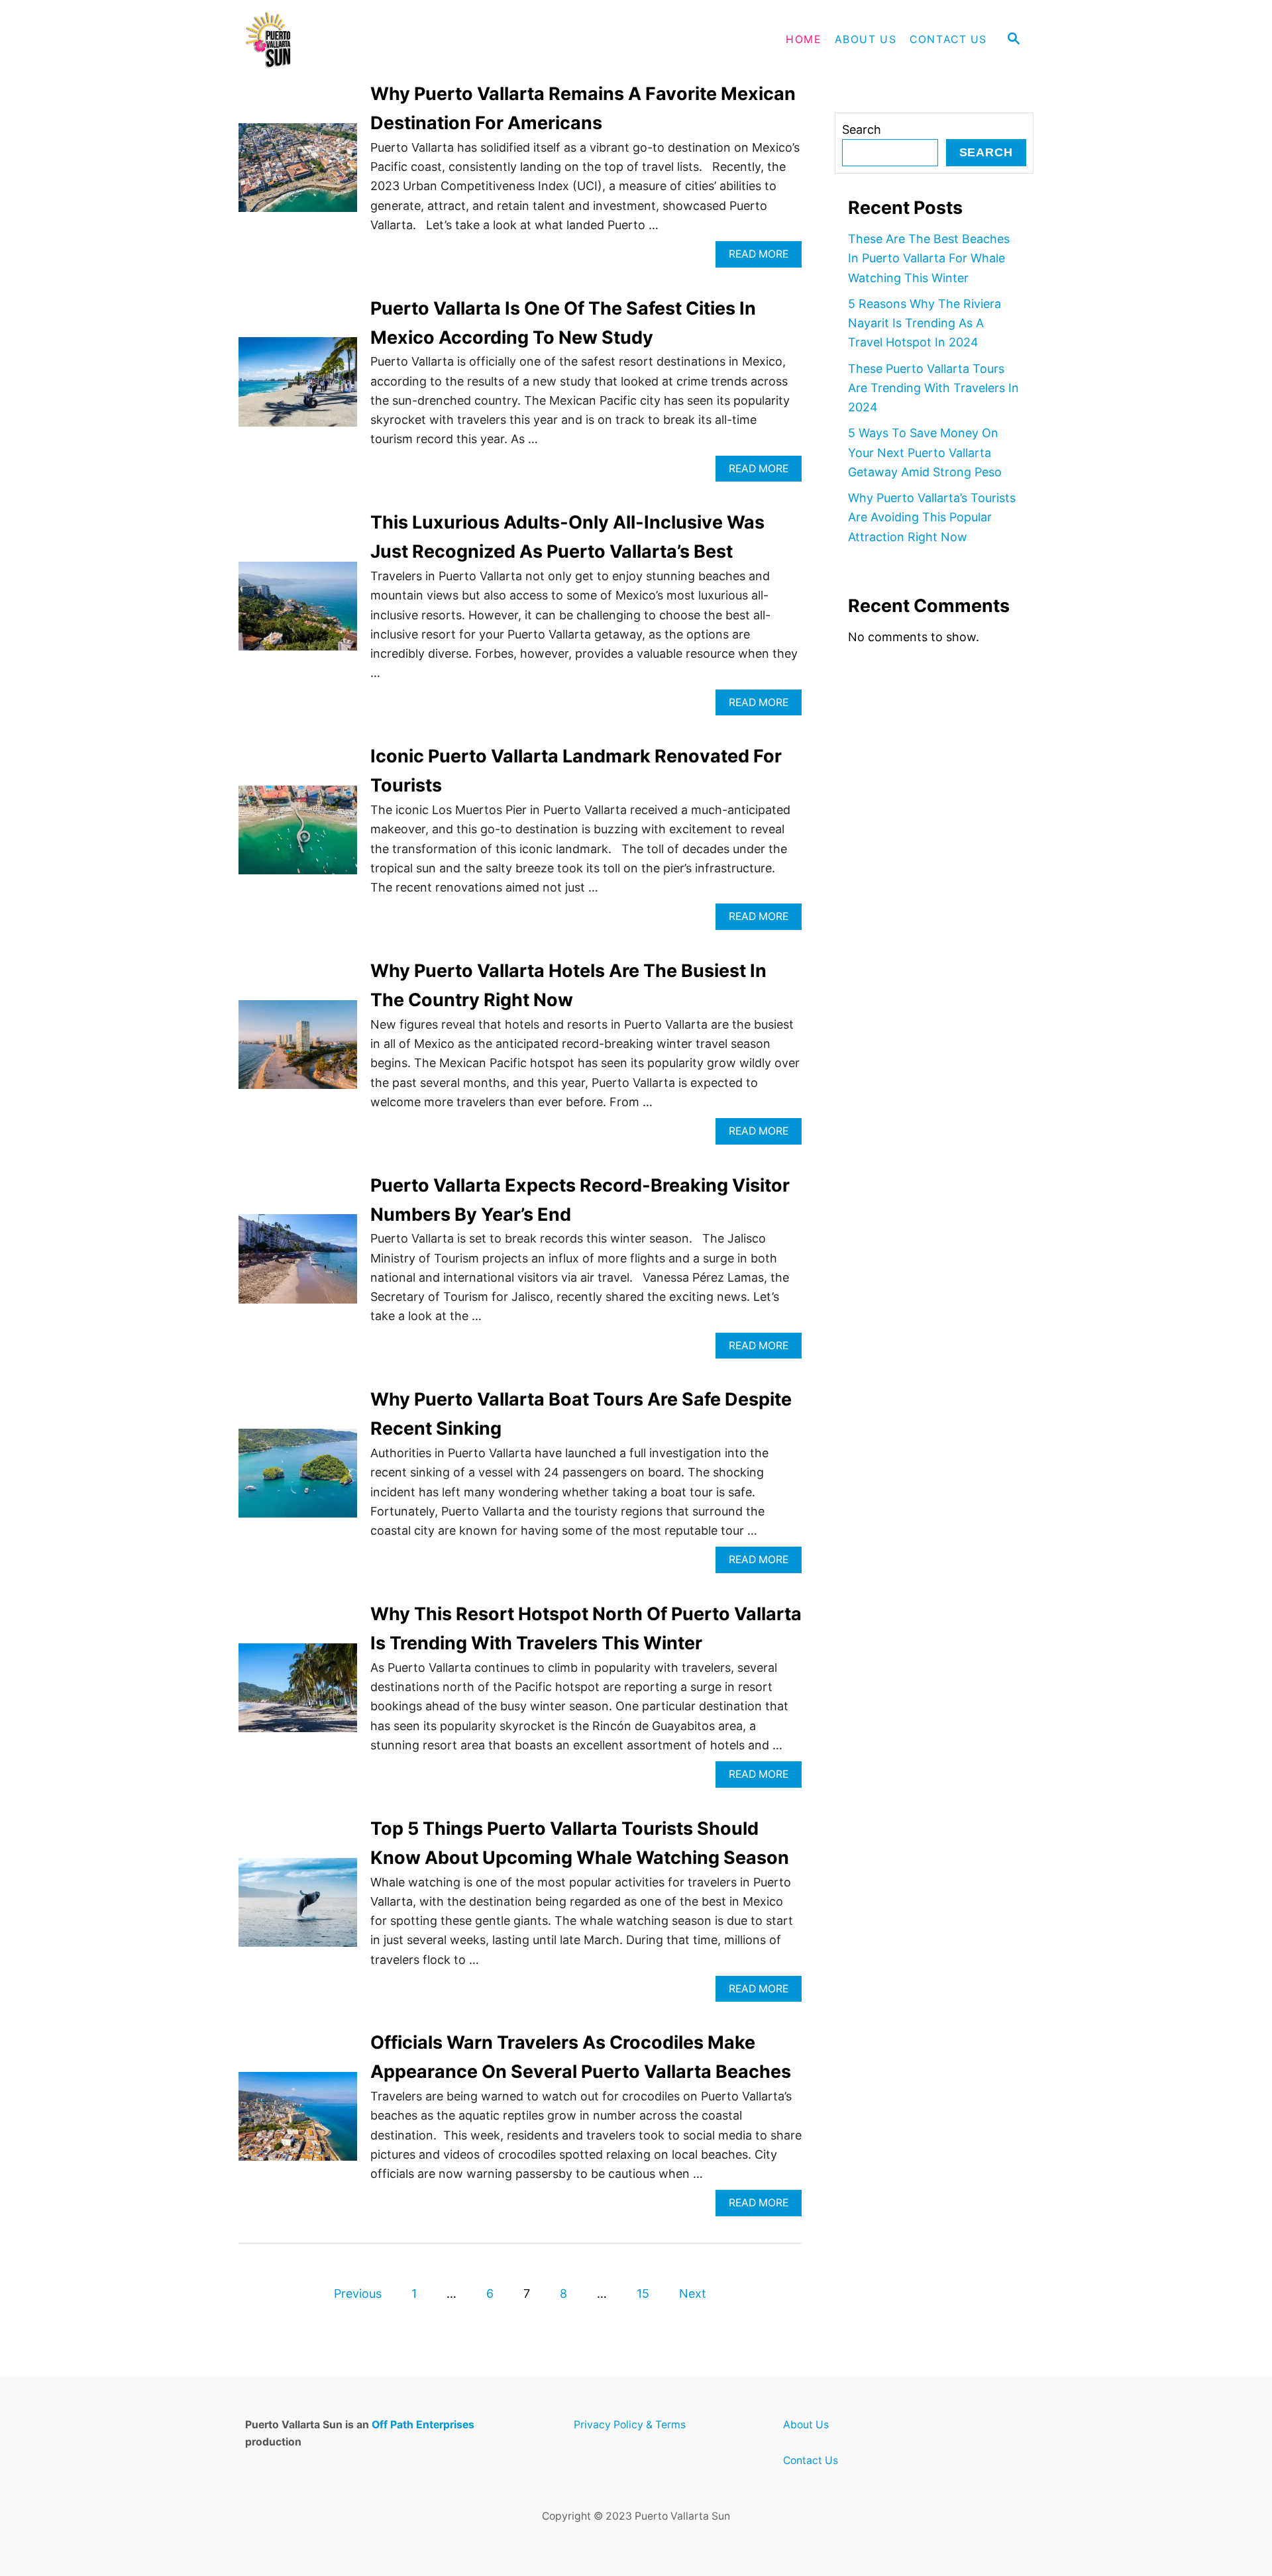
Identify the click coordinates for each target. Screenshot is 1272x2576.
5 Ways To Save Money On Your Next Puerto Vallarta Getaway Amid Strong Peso (925, 452)
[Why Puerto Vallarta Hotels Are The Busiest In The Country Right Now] (298, 1051)
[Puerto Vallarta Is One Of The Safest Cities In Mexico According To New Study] (298, 387)
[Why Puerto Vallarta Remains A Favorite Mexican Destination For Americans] (298, 174)
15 (643, 2293)
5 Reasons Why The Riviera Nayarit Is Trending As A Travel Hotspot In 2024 (925, 323)
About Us (806, 2425)
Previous (358, 2293)
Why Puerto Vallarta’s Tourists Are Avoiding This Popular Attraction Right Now (932, 517)
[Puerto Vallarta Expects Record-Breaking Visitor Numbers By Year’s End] (298, 1264)
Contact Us (811, 2460)
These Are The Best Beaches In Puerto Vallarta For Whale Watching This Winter (929, 258)
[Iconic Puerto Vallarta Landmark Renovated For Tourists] (298, 836)
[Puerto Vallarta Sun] (358, 40)
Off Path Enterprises (423, 2425)
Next (693, 2293)
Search (862, 129)
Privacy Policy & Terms (630, 2425)
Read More (763, 257)
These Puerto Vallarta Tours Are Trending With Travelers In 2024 (933, 388)
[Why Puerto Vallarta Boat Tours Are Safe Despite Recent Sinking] (298, 1479)
